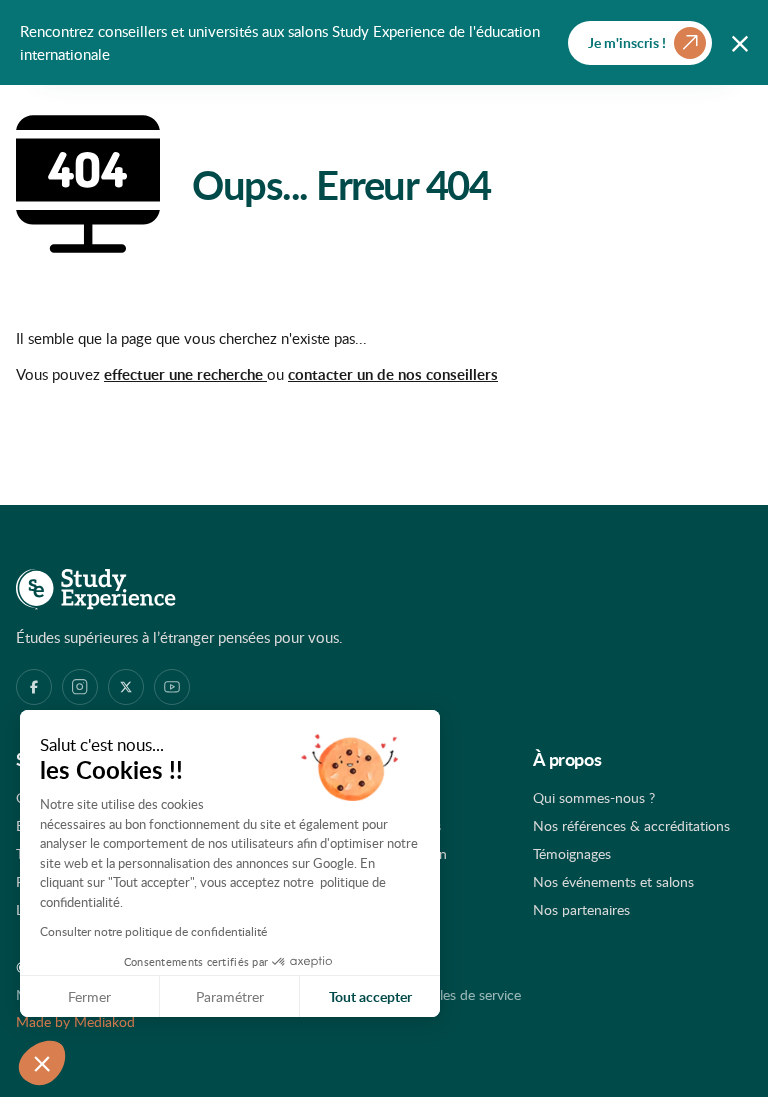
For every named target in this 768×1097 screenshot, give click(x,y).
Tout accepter (370, 996)
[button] (42, 1063)
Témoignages (572, 853)
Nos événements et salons (613, 881)
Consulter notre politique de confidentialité (153, 931)
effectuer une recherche (185, 374)
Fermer (89, 996)
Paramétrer (230, 996)
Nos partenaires (581, 909)
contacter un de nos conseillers (393, 374)
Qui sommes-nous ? (594, 797)
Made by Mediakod (75, 1021)
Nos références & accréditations (631, 825)
